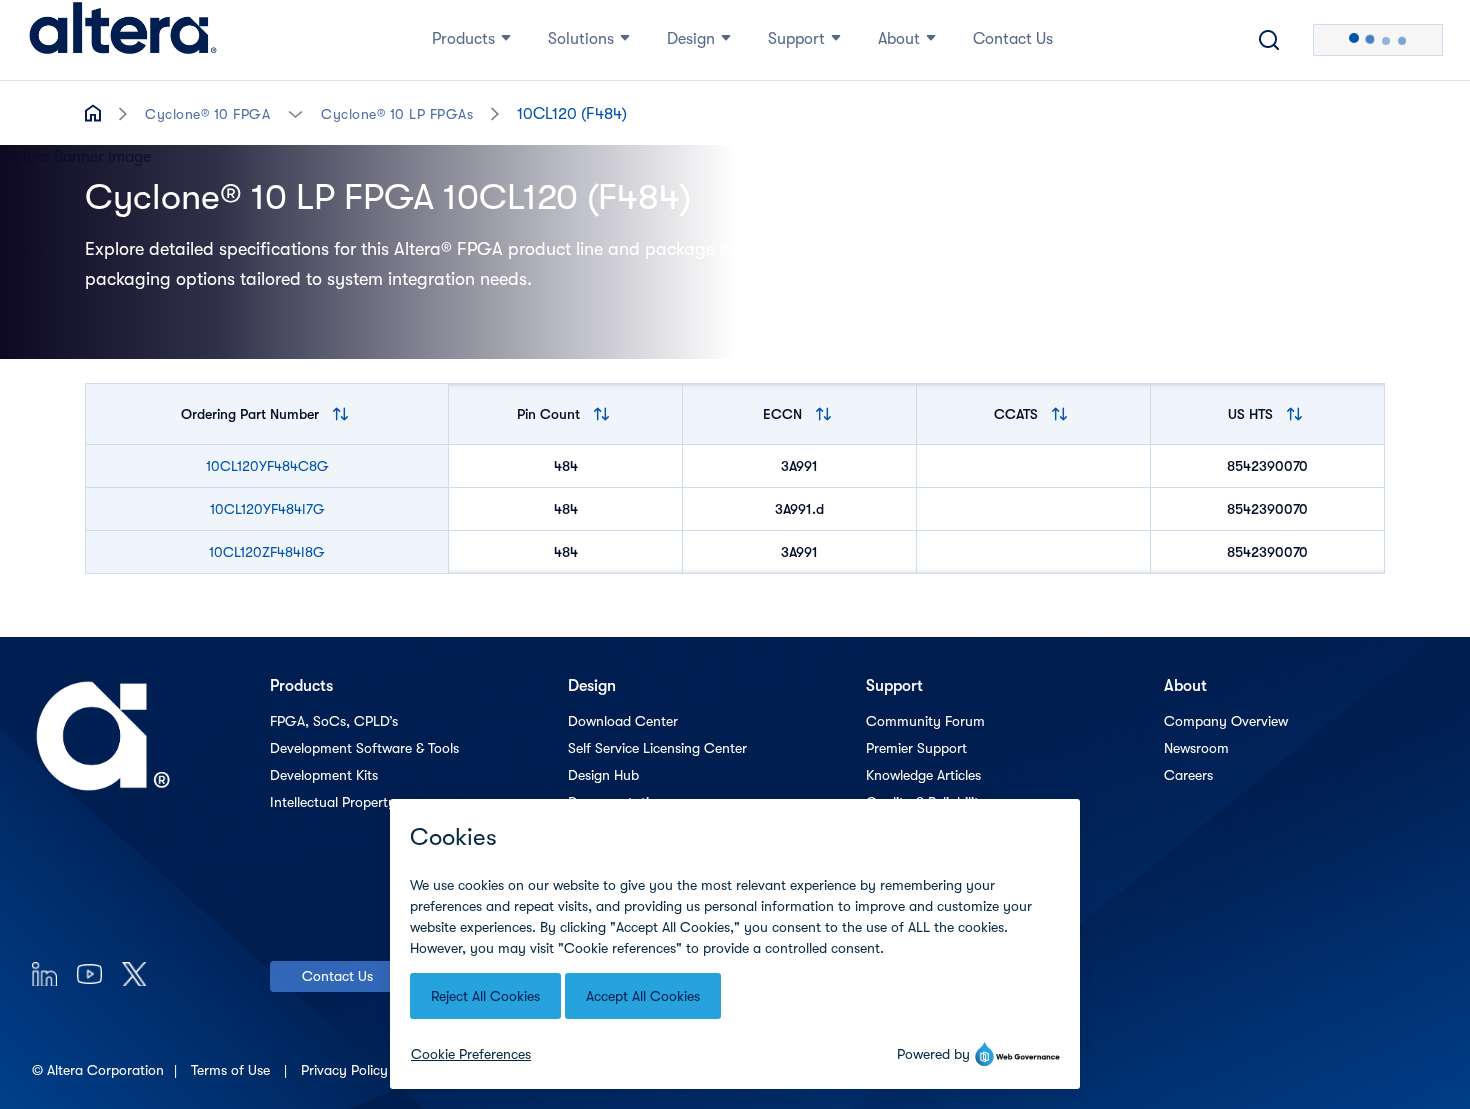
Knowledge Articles (923, 775)
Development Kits (324, 775)
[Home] (123, 40)
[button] (295, 112)
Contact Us (337, 976)
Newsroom (1196, 748)
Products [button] (463, 39)
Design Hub (603, 775)
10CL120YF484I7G (267, 509)
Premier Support (916, 748)
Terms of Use (232, 1070)
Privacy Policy (346, 1070)
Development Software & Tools (364, 748)
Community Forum (925, 721)
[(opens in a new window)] (44, 973)
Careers (1188, 775)
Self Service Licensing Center (657, 748)
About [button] (899, 39)
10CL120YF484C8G (267, 466)
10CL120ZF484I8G (267, 552)
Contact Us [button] (1013, 39)
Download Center (623, 721)
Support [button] (796, 39)
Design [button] (691, 39)
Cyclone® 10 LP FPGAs (397, 114)
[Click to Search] (1269, 40)
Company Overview (1226, 721)
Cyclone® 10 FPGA (207, 114)
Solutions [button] (581, 39)
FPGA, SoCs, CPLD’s (334, 721)
